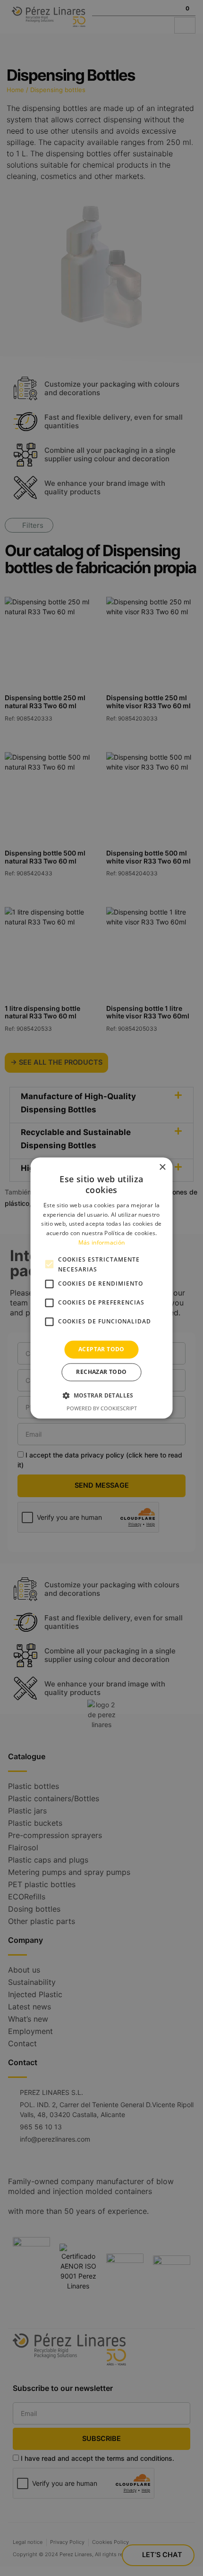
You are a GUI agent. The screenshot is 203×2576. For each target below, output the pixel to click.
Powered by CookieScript (102, 1409)
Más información (102, 1242)
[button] (101, 1396)
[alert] (101, 1288)
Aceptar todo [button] (101, 1349)
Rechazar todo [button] (101, 1372)
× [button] (162, 1167)
